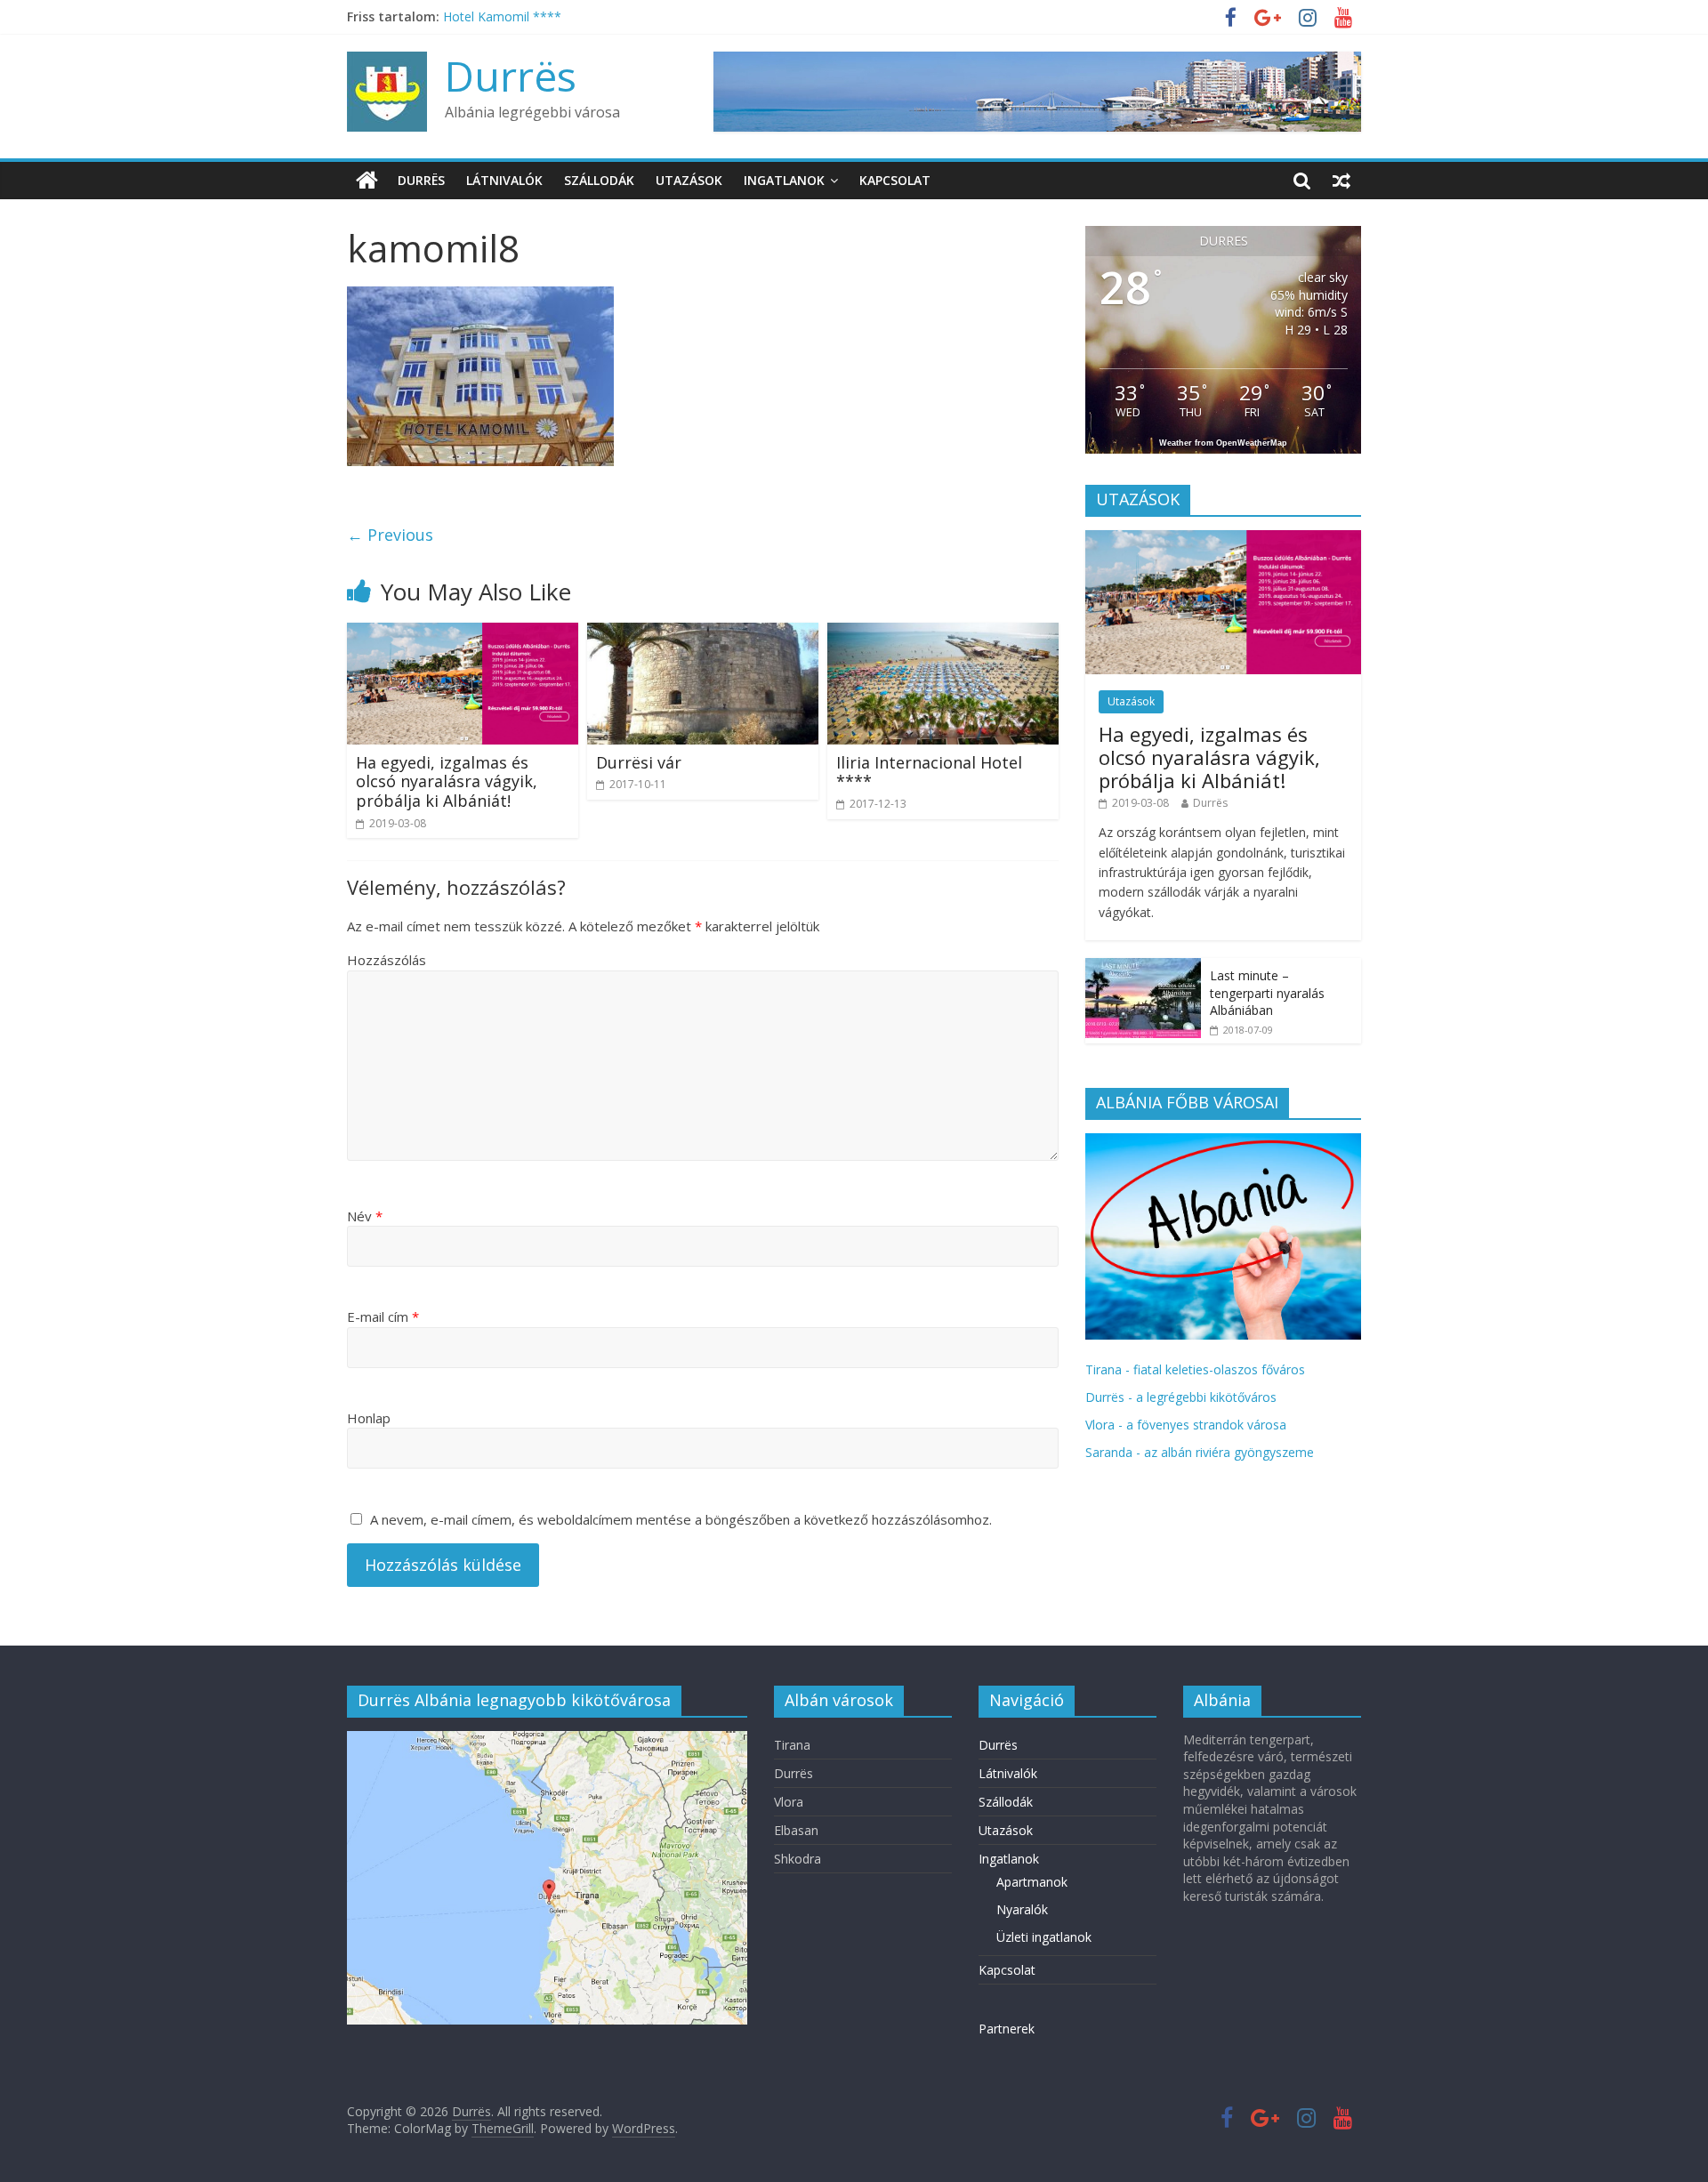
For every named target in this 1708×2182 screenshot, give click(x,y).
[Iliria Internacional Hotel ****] (943, 633)
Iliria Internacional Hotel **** (929, 772)
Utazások (689, 180)
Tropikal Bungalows (500, 16)
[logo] (1223, 1143)
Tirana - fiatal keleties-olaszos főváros (1195, 1369)
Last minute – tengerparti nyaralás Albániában (1267, 993)
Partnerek (1007, 2029)
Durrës (511, 76)
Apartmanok (1032, 1882)
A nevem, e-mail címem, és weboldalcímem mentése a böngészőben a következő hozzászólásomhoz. (681, 1519)
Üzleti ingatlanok (1044, 1937)
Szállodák (599, 180)
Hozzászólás (387, 960)
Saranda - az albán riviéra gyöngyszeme (1200, 1452)
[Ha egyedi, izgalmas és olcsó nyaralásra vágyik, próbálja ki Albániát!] (463, 633)
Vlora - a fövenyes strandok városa (1186, 1425)
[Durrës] (367, 181)
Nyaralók (1022, 1909)
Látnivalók (504, 180)
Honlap (369, 1418)
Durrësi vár (639, 762)
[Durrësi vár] (703, 633)
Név (365, 1216)
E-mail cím (383, 1316)
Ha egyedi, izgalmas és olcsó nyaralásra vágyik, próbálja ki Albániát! (447, 781)
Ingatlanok (784, 180)
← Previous (390, 535)
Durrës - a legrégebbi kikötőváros (1181, 1397)
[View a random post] (1341, 181)
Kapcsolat (895, 180)
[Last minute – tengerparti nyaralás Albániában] (1143, 967)
